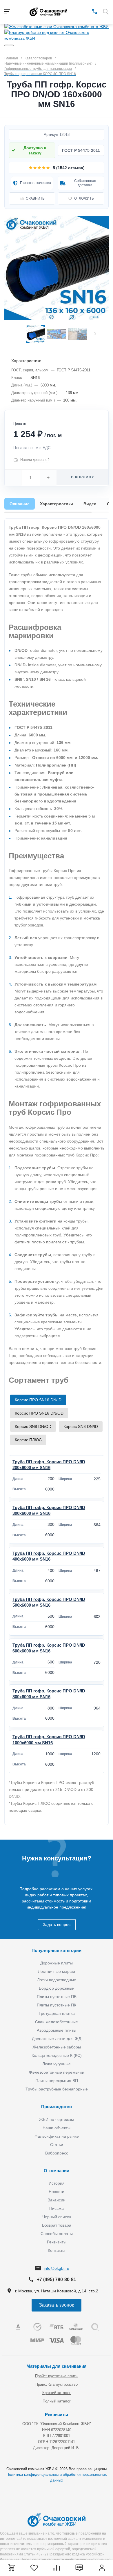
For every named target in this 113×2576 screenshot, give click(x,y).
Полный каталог (57, 2401)
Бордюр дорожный (57, 1988)
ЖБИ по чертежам (57, 2119)
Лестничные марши (57, 1971)
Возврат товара (57, 2225)
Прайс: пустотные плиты (57, 2376)
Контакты (57, 2250)
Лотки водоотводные (57, 1980)
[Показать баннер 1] (7, 45)
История (57, 2183)
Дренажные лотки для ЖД (57, 2039)
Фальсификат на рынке (57, 2136)
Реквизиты (57, 2242)
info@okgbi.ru (57, 2268)
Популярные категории (57, 1950)
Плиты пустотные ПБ (57, 1997)
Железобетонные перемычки (57, 2072)
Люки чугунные (57, 2064)
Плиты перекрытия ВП (57, 2081)
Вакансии (57, 2200)
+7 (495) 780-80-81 (57, 2279)
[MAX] (86, 11)
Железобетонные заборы (57, 2047)
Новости (57, 2192)
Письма (57, 2208)
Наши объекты (57, 2128)
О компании (57, 2171)
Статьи (57, 2145)
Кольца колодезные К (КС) (57, 2055)
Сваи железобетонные (57, 2022)
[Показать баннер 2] (11, 45)
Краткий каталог (57, 2393)
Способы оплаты (57, 2234)
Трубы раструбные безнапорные (57, 2089)
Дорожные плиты (57, 1963)
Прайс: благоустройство (57, 2384)
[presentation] (95, 334)
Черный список (57, 2217)
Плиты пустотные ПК (57, 2005)
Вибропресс (57, 2153)
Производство (57, 2107)
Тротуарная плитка (57, 2013)
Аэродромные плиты (57, 2030)
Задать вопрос (57, 1924)
